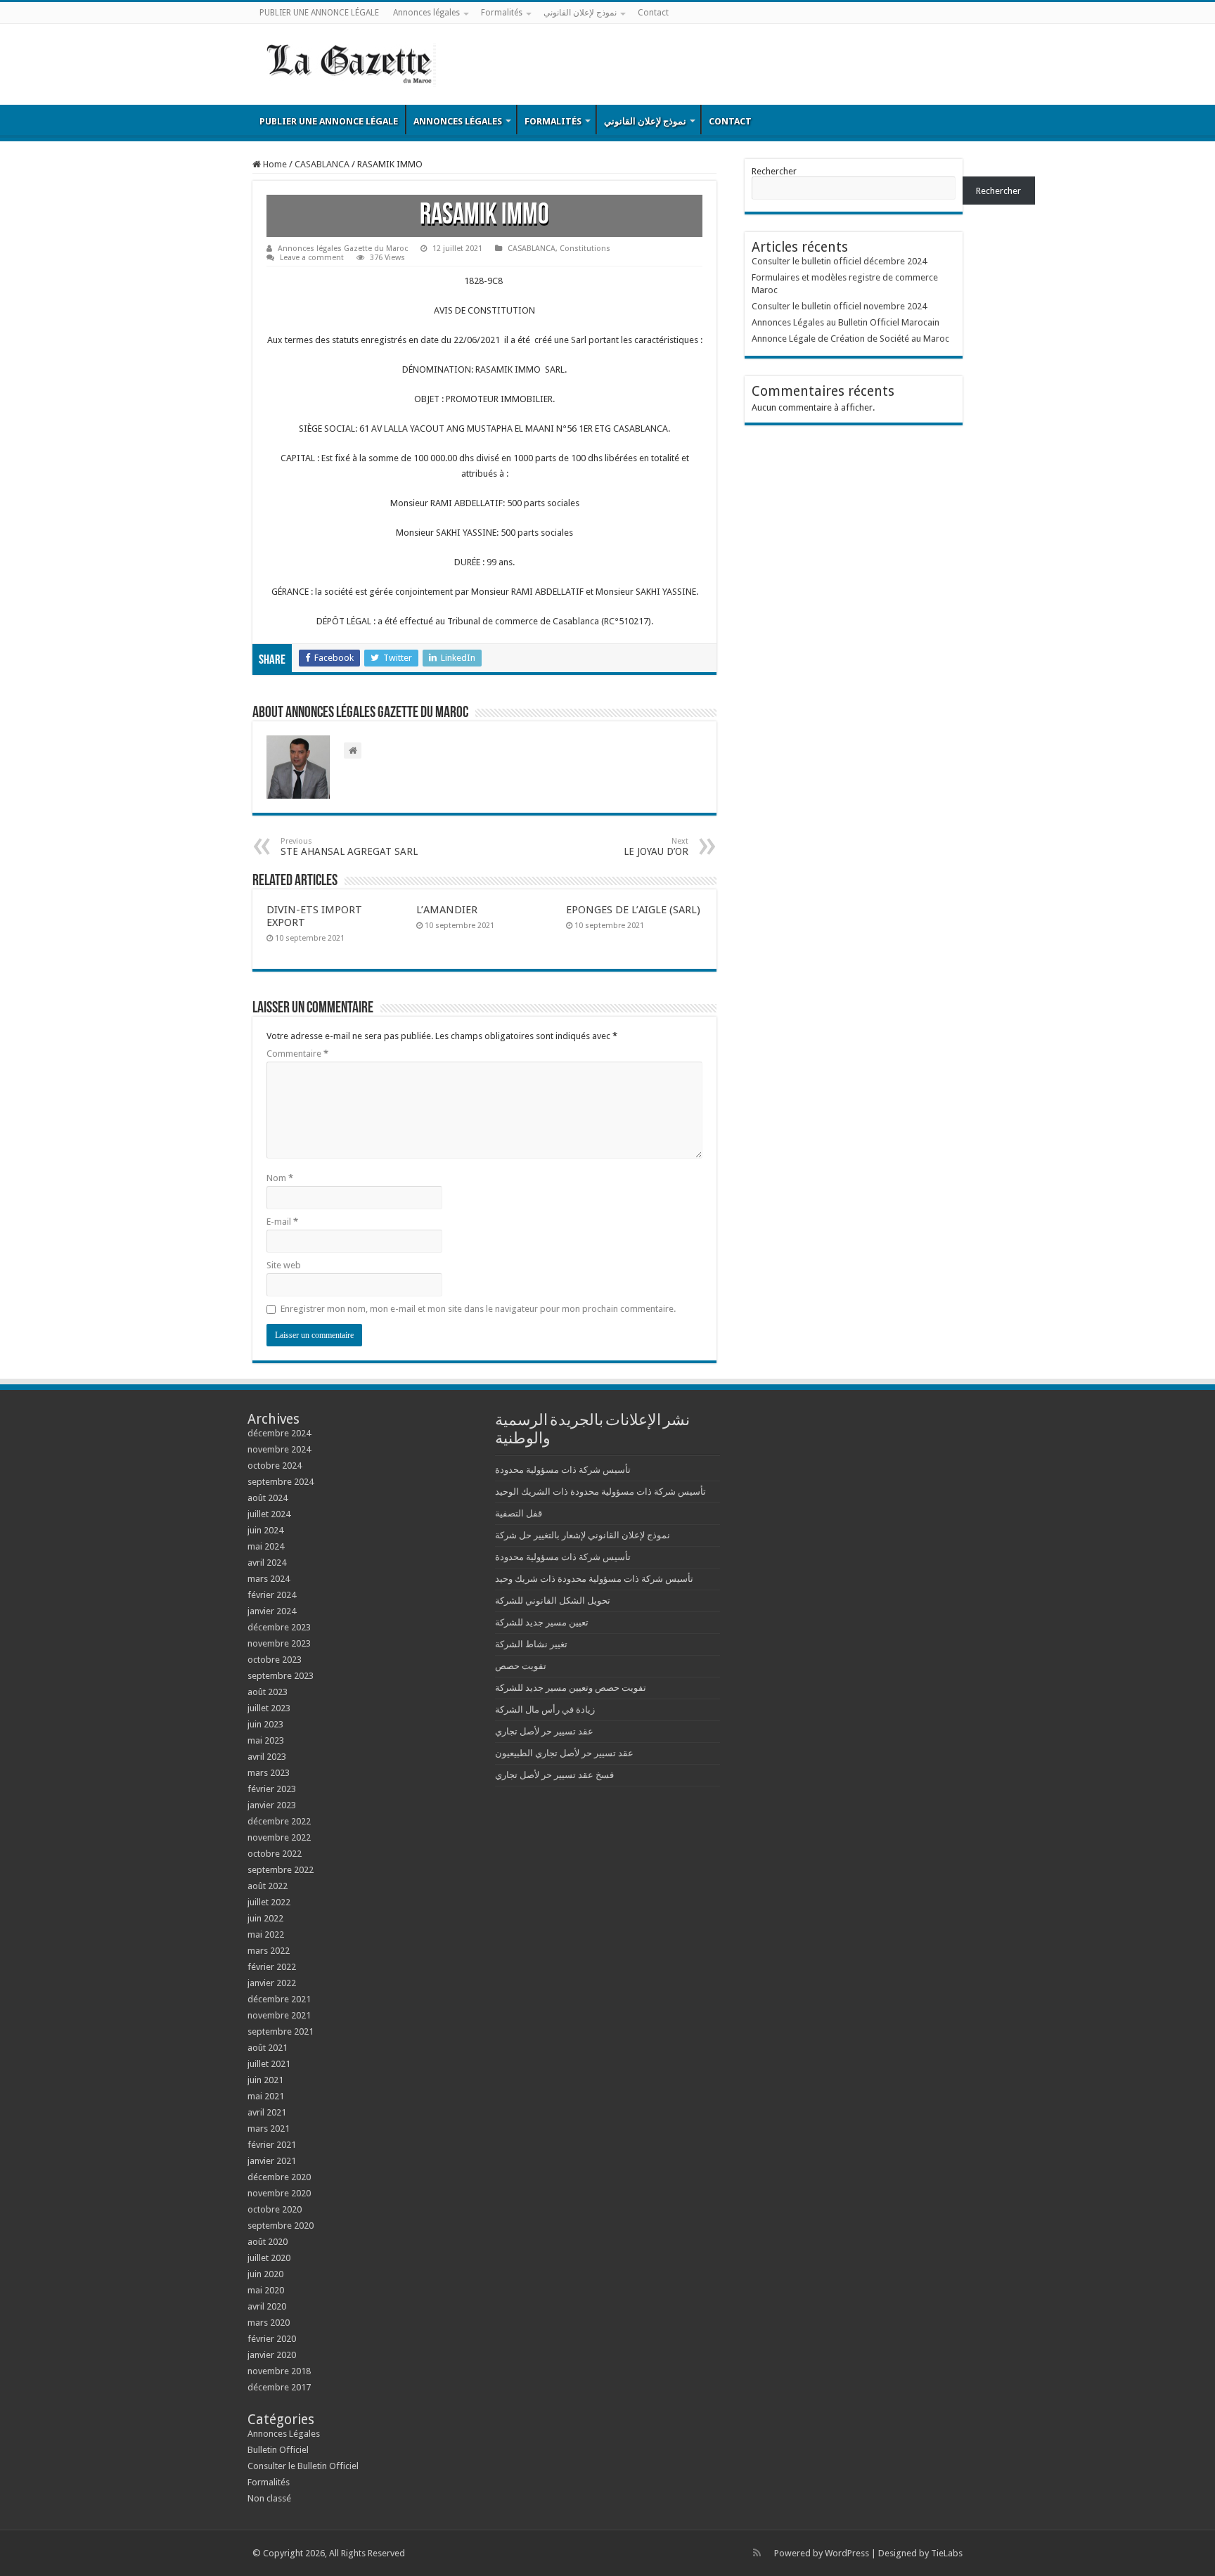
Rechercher (774, 171)
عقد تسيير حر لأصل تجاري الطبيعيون (564, 1753)
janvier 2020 (272, 2355)
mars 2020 (269, 2323)
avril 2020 (267, 2306)
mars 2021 (269, 2129)
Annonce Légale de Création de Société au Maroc (850, 339)
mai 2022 (266, 1934)
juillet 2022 (269, 1902)
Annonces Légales (284, 2434)
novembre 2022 (279, 1837)
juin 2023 (265, 1724)
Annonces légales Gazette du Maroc (343, 249)
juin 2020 (265, 2274)
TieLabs (947, 2553)
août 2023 (268, 1692)
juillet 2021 (269, 2064)
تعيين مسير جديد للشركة (542, 1622)
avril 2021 (267, 2112)
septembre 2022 (281, 1870)
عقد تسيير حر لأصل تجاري (544, 1731)
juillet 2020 (269, 2258)
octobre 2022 (275, 1854)
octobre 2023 (275, 1660)
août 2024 (268, 1498)
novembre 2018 (279, 2371)
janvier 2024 (272, 1611)
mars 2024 (269, 1579)
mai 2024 (266, 1546)
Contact (653, 13)
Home (274, 164)
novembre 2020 (279, 2193)
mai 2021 (266, 2096)
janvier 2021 (272, 2161)
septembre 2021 (281, 2031)
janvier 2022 (272, 1983)
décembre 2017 (279, 2387)
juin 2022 (265, 1918)
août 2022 (268, 1886)
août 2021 (268, 2048)
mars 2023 (269, 1773)
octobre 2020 (275, 2209)
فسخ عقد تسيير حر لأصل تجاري (554, 1775)
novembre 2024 (279, 1449)
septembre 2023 (281, 1676)
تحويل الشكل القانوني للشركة (553, 1601)
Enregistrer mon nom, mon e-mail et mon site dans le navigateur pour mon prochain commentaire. (478, 1309)
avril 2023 (267, 1757)
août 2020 (268, 2242)
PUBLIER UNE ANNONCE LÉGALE (319, 13)
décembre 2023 (279, 1627)
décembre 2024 (279, 1433)
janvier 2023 (272, 1805)
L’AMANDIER (447, 910)
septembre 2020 (281, 2226)
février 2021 (272, 2145)
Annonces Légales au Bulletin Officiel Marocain (846, 322)
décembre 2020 (279, 2177)
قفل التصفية (519, 1513)
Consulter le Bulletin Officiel (303, 2466)
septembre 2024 (281, 1482)
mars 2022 (269, 1951)
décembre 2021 (279, 1999)
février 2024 (272, 1595)
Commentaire (297, 1054)
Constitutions (585, 249)
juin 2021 (265, 2080)
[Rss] (757, 2553)
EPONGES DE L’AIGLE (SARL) (633, 910)
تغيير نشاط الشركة (531, 1644)
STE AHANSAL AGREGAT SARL (349, 847)
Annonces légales (426, 13)
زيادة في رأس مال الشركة (545, 1709)
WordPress (847, 2553)
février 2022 (272, 1967)
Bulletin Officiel (278, 2450)
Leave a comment (312, 258)
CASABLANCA (322, 164)
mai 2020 (266, 2290)
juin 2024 (265, 1530)
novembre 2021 (279, 2015)
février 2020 (272, 2339)
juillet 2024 (269, 1514)
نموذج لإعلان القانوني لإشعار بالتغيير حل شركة (583, 1535)
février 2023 (272, 1789)
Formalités (502, 13)
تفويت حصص (521, 1666)
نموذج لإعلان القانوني (580, 13)
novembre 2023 (279, 1643)
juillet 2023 (269, 1708)
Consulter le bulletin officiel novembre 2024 (839, 306)
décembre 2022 (279, 1821)
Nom (280, 1178)
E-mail (282, 1222)
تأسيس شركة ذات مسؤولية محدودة (563, 1470)
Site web (284, 1265)
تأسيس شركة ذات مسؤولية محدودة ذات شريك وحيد (594, 1579)
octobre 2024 (275, 1466)
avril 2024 (267, 1563)
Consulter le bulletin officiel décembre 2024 (839, 261)
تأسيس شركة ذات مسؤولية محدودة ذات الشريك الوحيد (600, 1492)
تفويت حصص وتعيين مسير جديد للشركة (571, 1688)
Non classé (269, 2498)
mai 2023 (266, 1740)
